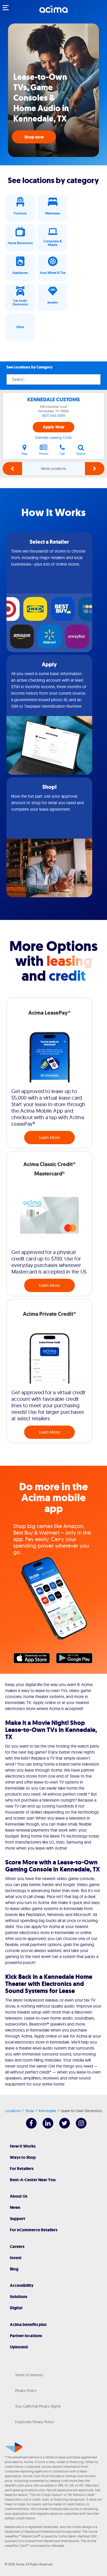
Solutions (19, 2297)
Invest (16, 2258)
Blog (14, 2269)
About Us (19, 2196)
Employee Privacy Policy (34, 2422)
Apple (34, 1659)
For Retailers (22, 2169)
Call (62, 454)
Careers (17, 2247)
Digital (16, 2308)
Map (25, 454)
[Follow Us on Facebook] (29, 2127)
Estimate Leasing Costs (53, 438)
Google (77, 1659)
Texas (30, 2111)
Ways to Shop (23, 2157)
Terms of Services (29, 2375)
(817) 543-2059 (53, 416)
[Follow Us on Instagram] (79, 2127)
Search (81, 454)
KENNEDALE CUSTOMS (54, 400)
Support (18, 2219)
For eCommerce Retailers (34, 2230)
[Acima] (53, 12)
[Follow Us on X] (62, 2127)
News (15, 2207)
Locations (13, 2111)
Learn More (49, 1137)
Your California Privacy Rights (38, 2406)
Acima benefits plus (28, 2325)
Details (44, 454)
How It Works (23, 2146)
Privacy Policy (26, 2391)
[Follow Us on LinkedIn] (45, 2127)
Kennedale (47, 2111)
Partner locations (26, 2336)
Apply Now (54, 427)
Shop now (34, 137)
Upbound (19, 2347)
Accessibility (22, 2285)
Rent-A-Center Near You (33, 2180)
